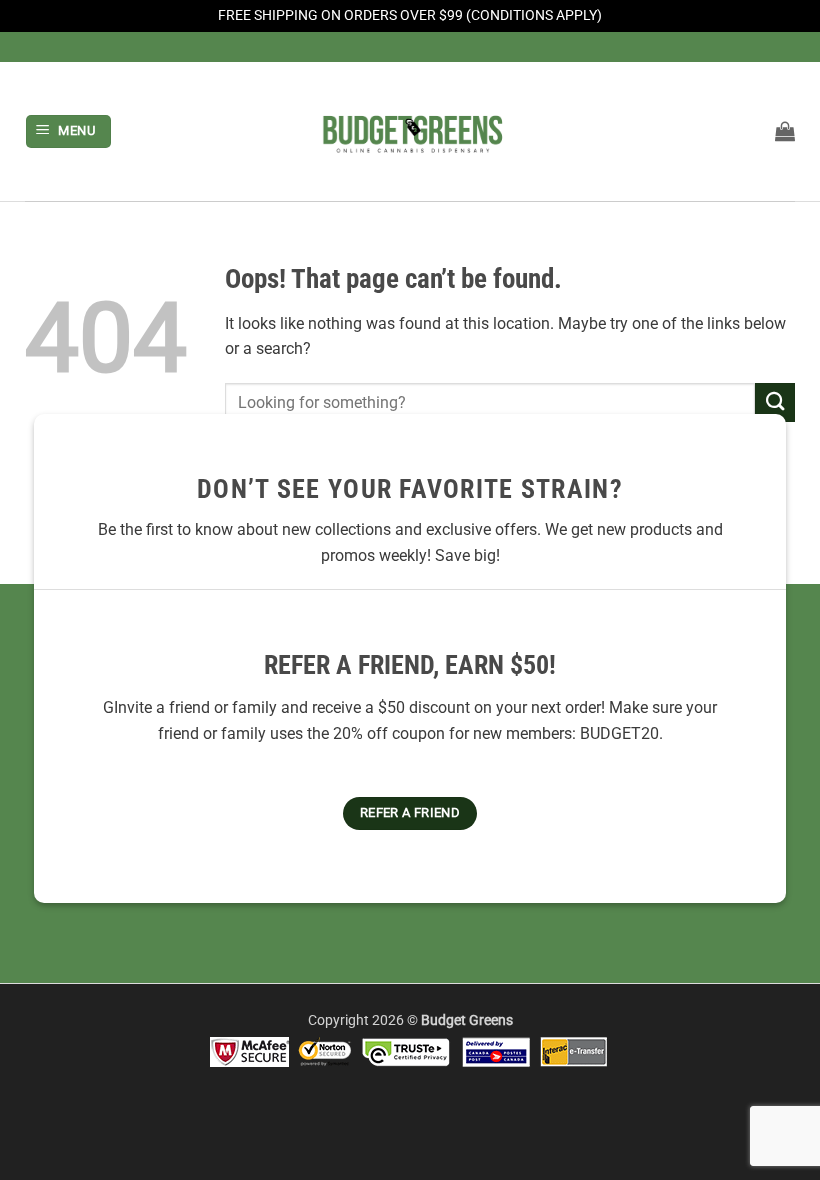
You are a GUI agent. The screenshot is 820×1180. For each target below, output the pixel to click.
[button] (68, 131)
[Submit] (775, 402)
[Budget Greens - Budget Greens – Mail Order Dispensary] (410, 131)
